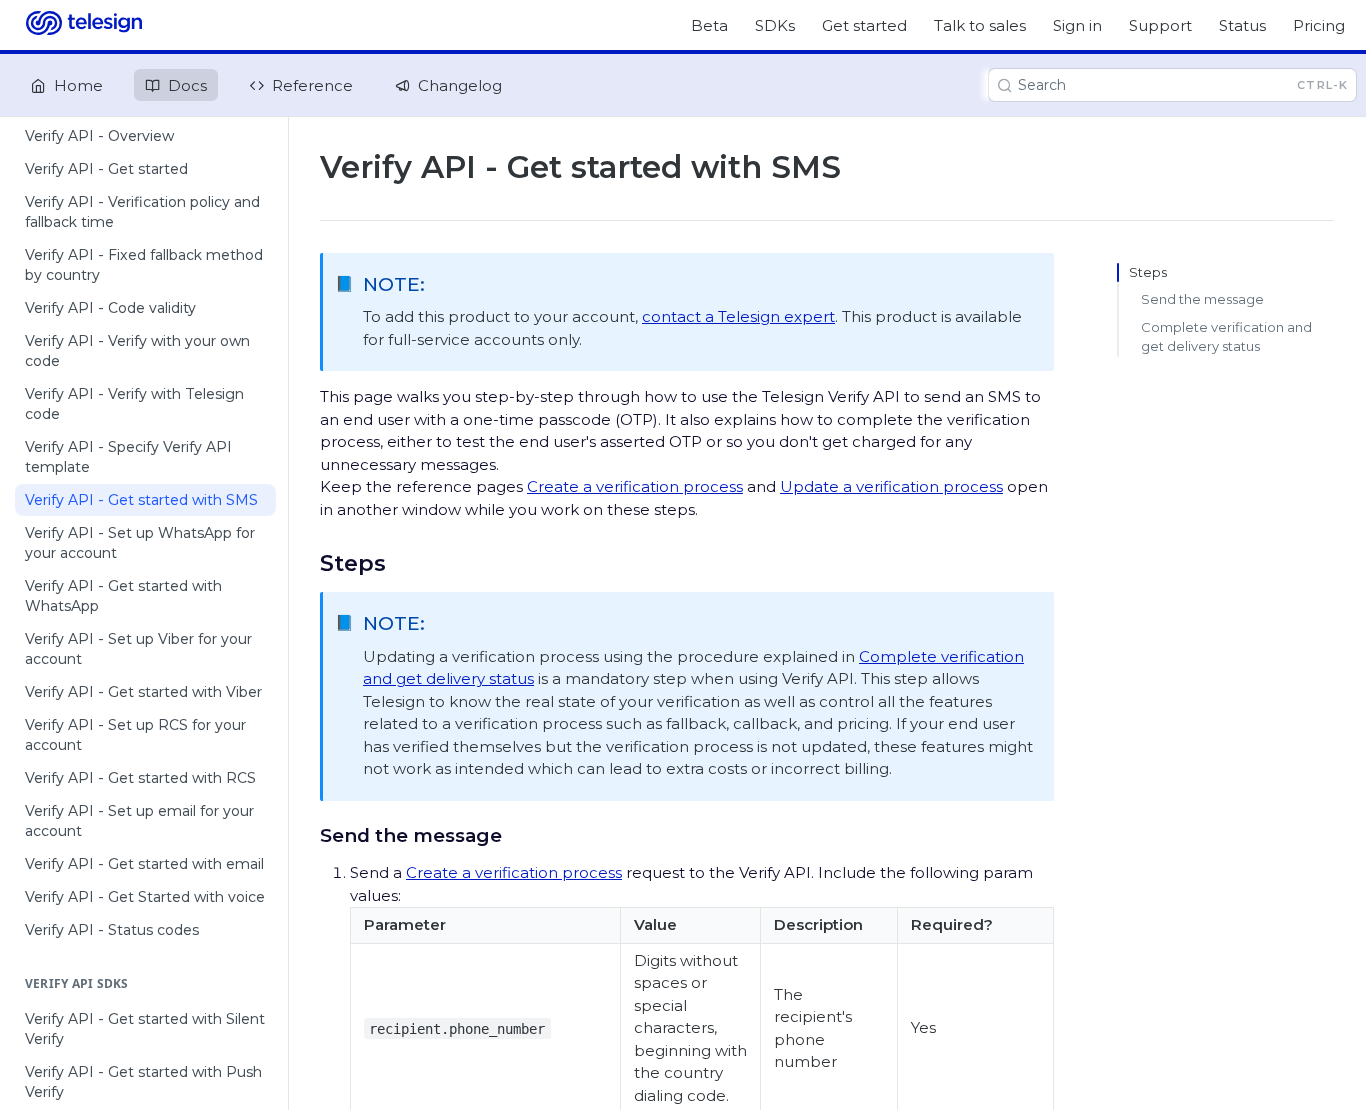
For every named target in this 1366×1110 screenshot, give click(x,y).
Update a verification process (891, 486)
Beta (709, 25)
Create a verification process (635, 486)
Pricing (1319, 25)
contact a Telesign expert (738, 316)
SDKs (775, 25)
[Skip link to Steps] (306, 563)
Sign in (1077, 25)
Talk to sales (980, 25)
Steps (1148, 272)
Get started (864, 25)
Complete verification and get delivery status (1226, 337)
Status (1242, 25)
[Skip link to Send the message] (306, 835)
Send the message (1202, 299)
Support (1160, 25)
